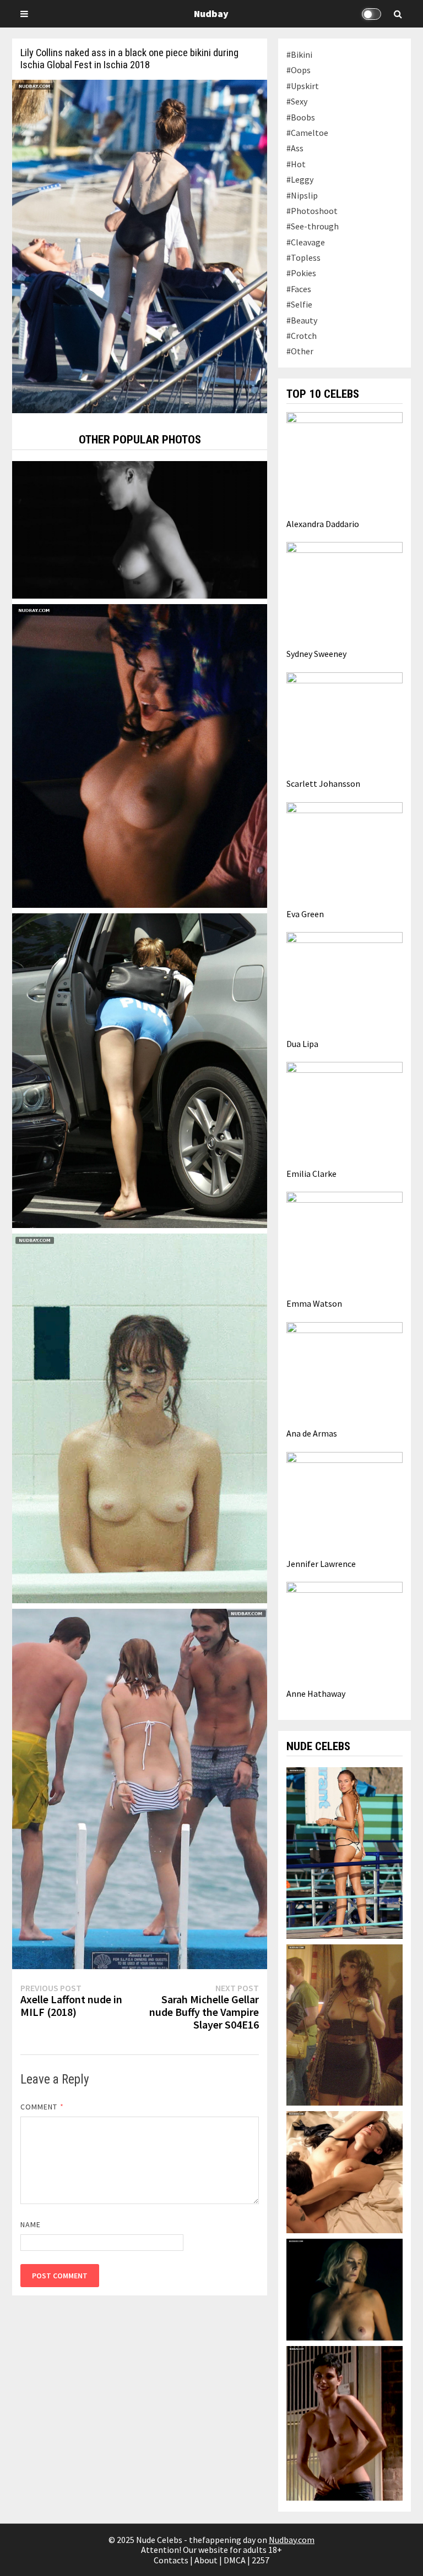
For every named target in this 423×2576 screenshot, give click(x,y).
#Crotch (302, 336)
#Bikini (299, 54)
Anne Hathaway (316, 1693)
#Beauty (302, 320)
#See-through (313, 226)
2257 (261, 2560)
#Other (300, 351)
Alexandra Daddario (323, 524)
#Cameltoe (307, 133)
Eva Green (305, 914)
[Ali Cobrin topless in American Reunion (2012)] (140, 755)
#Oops (299, 70)
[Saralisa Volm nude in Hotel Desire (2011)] (345, 2171)
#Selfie (299, 304)
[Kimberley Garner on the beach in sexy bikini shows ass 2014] (345, 1852)
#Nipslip (302, 195)
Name (31, 2224)
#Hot (296, 164)
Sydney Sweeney (316, 654)
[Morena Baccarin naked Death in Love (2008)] (345, 2422)
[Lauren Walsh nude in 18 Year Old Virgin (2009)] (345, 2024)
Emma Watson (314, 1303)
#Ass (295, 148)
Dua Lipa (302, 1044)
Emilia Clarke (311, 1174)
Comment (42, 2107)
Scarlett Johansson (323, 783)
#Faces (299, 289)
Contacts (171, 2560)
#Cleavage (306, 242)
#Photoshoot (312, 211)
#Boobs (301, 117)
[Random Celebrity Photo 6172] (140, 1070)
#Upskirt (303, 86)
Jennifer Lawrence (321, 1564)
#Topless (303, 257)
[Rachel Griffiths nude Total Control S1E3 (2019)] (345, 2288)
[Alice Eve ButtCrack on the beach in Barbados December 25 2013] (140, 1788)
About (206, 2560)
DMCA (235, 2560)
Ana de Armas (312, 1433)
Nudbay (211, 13)
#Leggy (300, 179)
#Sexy (297, 101)
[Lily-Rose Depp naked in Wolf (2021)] (140, 1417)
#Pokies (301, 273)
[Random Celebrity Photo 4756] (140, 529)
